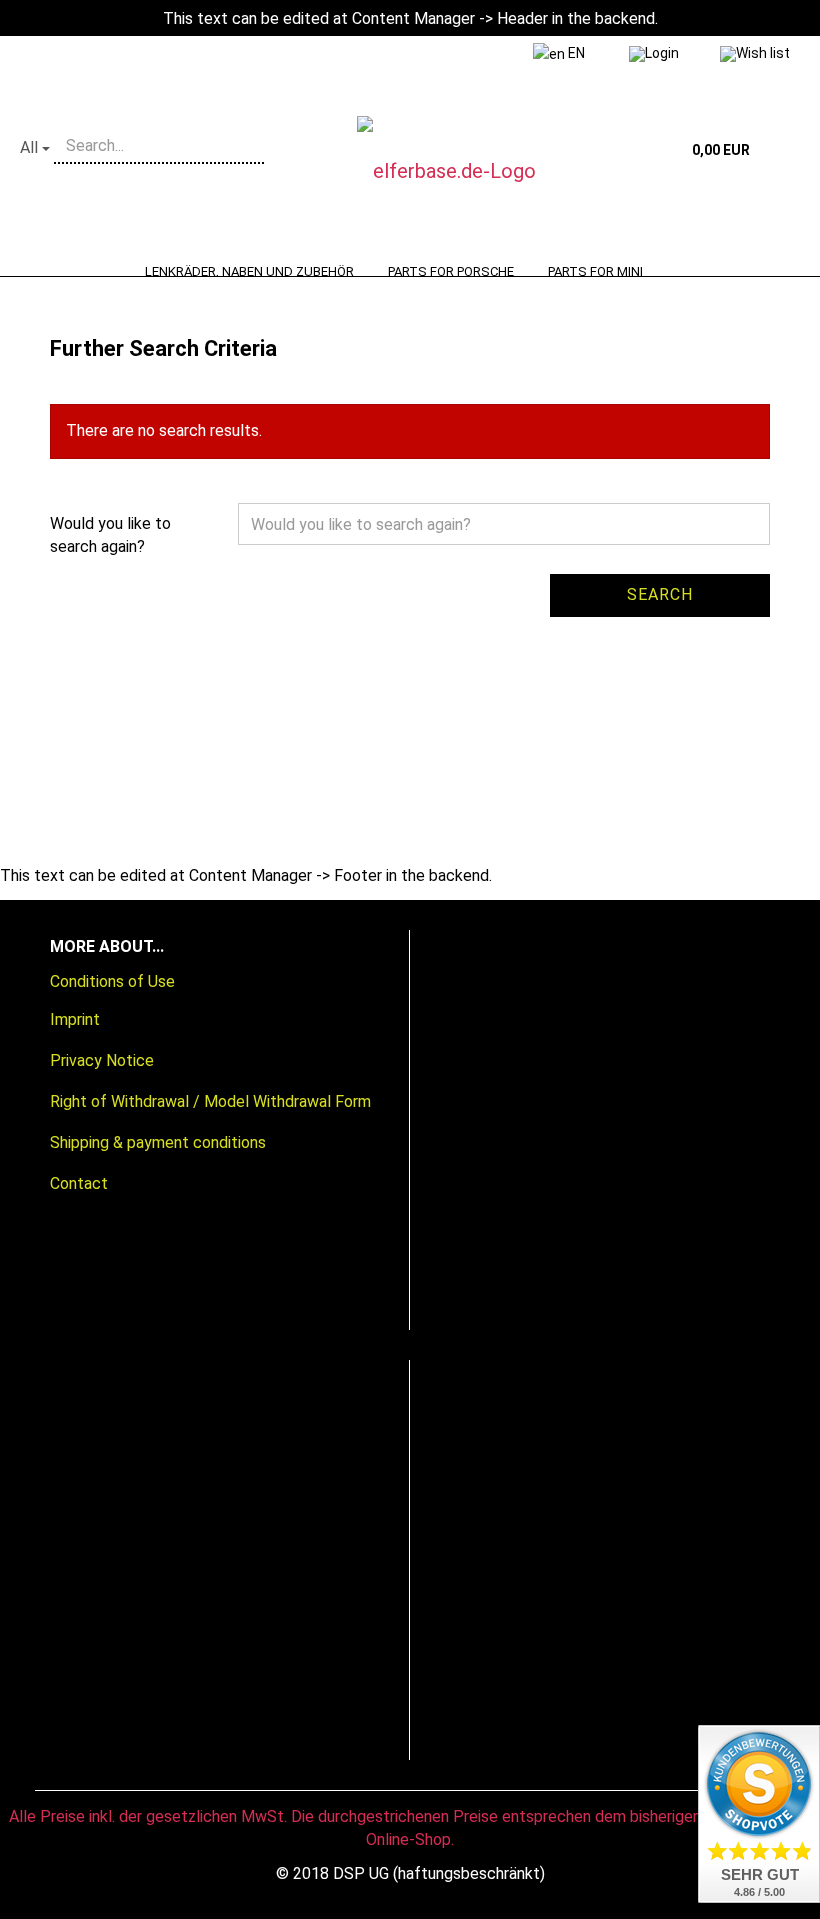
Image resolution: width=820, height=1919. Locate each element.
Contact (79, 1183)
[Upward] (55, 1889)
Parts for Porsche (451, 271)
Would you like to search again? (110, 535)
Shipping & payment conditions (158, 1142)
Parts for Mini (595, 271)
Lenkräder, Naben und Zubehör (249, 271)
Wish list (763, 53)
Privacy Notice (102, 1060)
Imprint (75, 1019)
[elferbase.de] (478, 171)
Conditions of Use (112, 981)
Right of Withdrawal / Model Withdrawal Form (210, 1101)
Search (660, 594)
